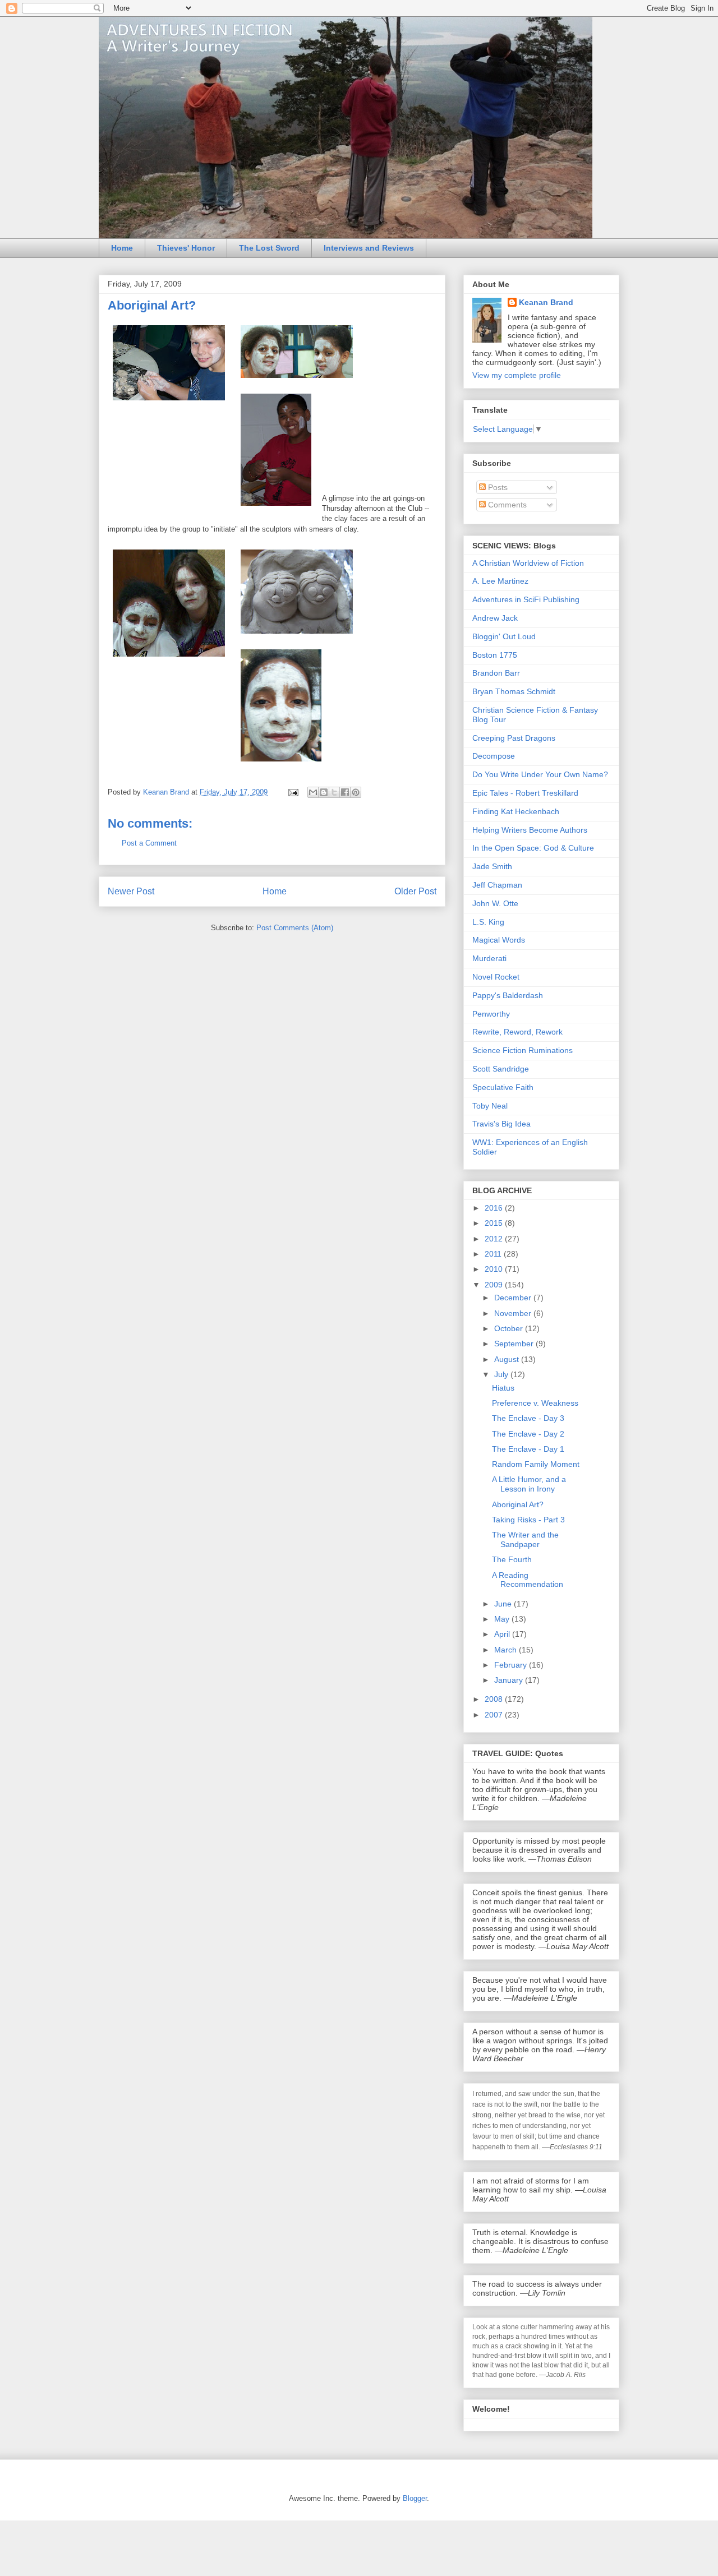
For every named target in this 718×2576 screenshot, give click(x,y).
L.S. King (488, 922)
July (502, 1374)
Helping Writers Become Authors (530, 830)
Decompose (494, 756)
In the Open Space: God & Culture (533, 848)
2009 (495, 1285)
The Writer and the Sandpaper (525, 1539)
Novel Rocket (496, 977)
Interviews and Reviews (369, 248)
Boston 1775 (495, 655)
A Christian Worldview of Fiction (528, 563)
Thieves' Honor (186, 248)
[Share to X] (334, 792)
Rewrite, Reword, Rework (517, 1032)
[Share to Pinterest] (356, 792)
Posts (497, 487)
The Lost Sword (269, 248)
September (515, 1344)
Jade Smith (492, 866)
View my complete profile (517, 375)
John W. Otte (495, 903)
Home (122, 248)
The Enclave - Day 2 (528, 1434)
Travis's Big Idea (501, 1124)
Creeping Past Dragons (514, 738)
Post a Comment (149, 843)
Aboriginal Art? (518, 1504)
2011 (494, 1254)
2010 (495, 1269)
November (514, 1313)
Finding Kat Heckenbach (516, 811)
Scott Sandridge (501, 1069)
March (507, 1650)
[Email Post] (293, 792)
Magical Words (499, 940)
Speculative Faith (503, 1087)
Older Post (415, 891)
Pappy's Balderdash (508, 995)
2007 (495, 1715)
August (508, 1359)
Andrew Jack (495, 618)
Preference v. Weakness (535, 1403)
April (503, 1634)
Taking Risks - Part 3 (528, 1520)
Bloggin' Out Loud (504, 636)
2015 (495, 1223)
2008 (495, 1699)
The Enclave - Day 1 (528, 1449)
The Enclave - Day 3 (528, 1418)
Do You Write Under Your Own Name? (540, 774)
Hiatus (503, 1388)
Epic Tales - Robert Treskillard (525, 793)
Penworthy (491, 1014)
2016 (495, 1208)
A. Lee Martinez (500, 581)
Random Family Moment (536, 1464)
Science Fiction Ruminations (523, 1050)
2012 (495, 1239)
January (510, 1680)
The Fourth (512, 1559)
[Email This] (313, 792)
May (503, 1619)
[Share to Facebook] (345, 792)
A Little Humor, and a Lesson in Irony (529, 1484)
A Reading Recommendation (528, 1580)
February (512, 1665)
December (514, 1298)
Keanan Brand (546, 302)
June (504, 1604)
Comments (506, 505)
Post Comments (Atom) (295, 928)
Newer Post (131, 891)
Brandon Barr (496, 673)
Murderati (489, 958)
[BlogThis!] (324, 792)
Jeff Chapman (497, 885)
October (510, 1328)
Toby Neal (490, 1106)
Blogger (415, 2498)
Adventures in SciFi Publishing (526, 599)
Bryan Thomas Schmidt (514, 691)
